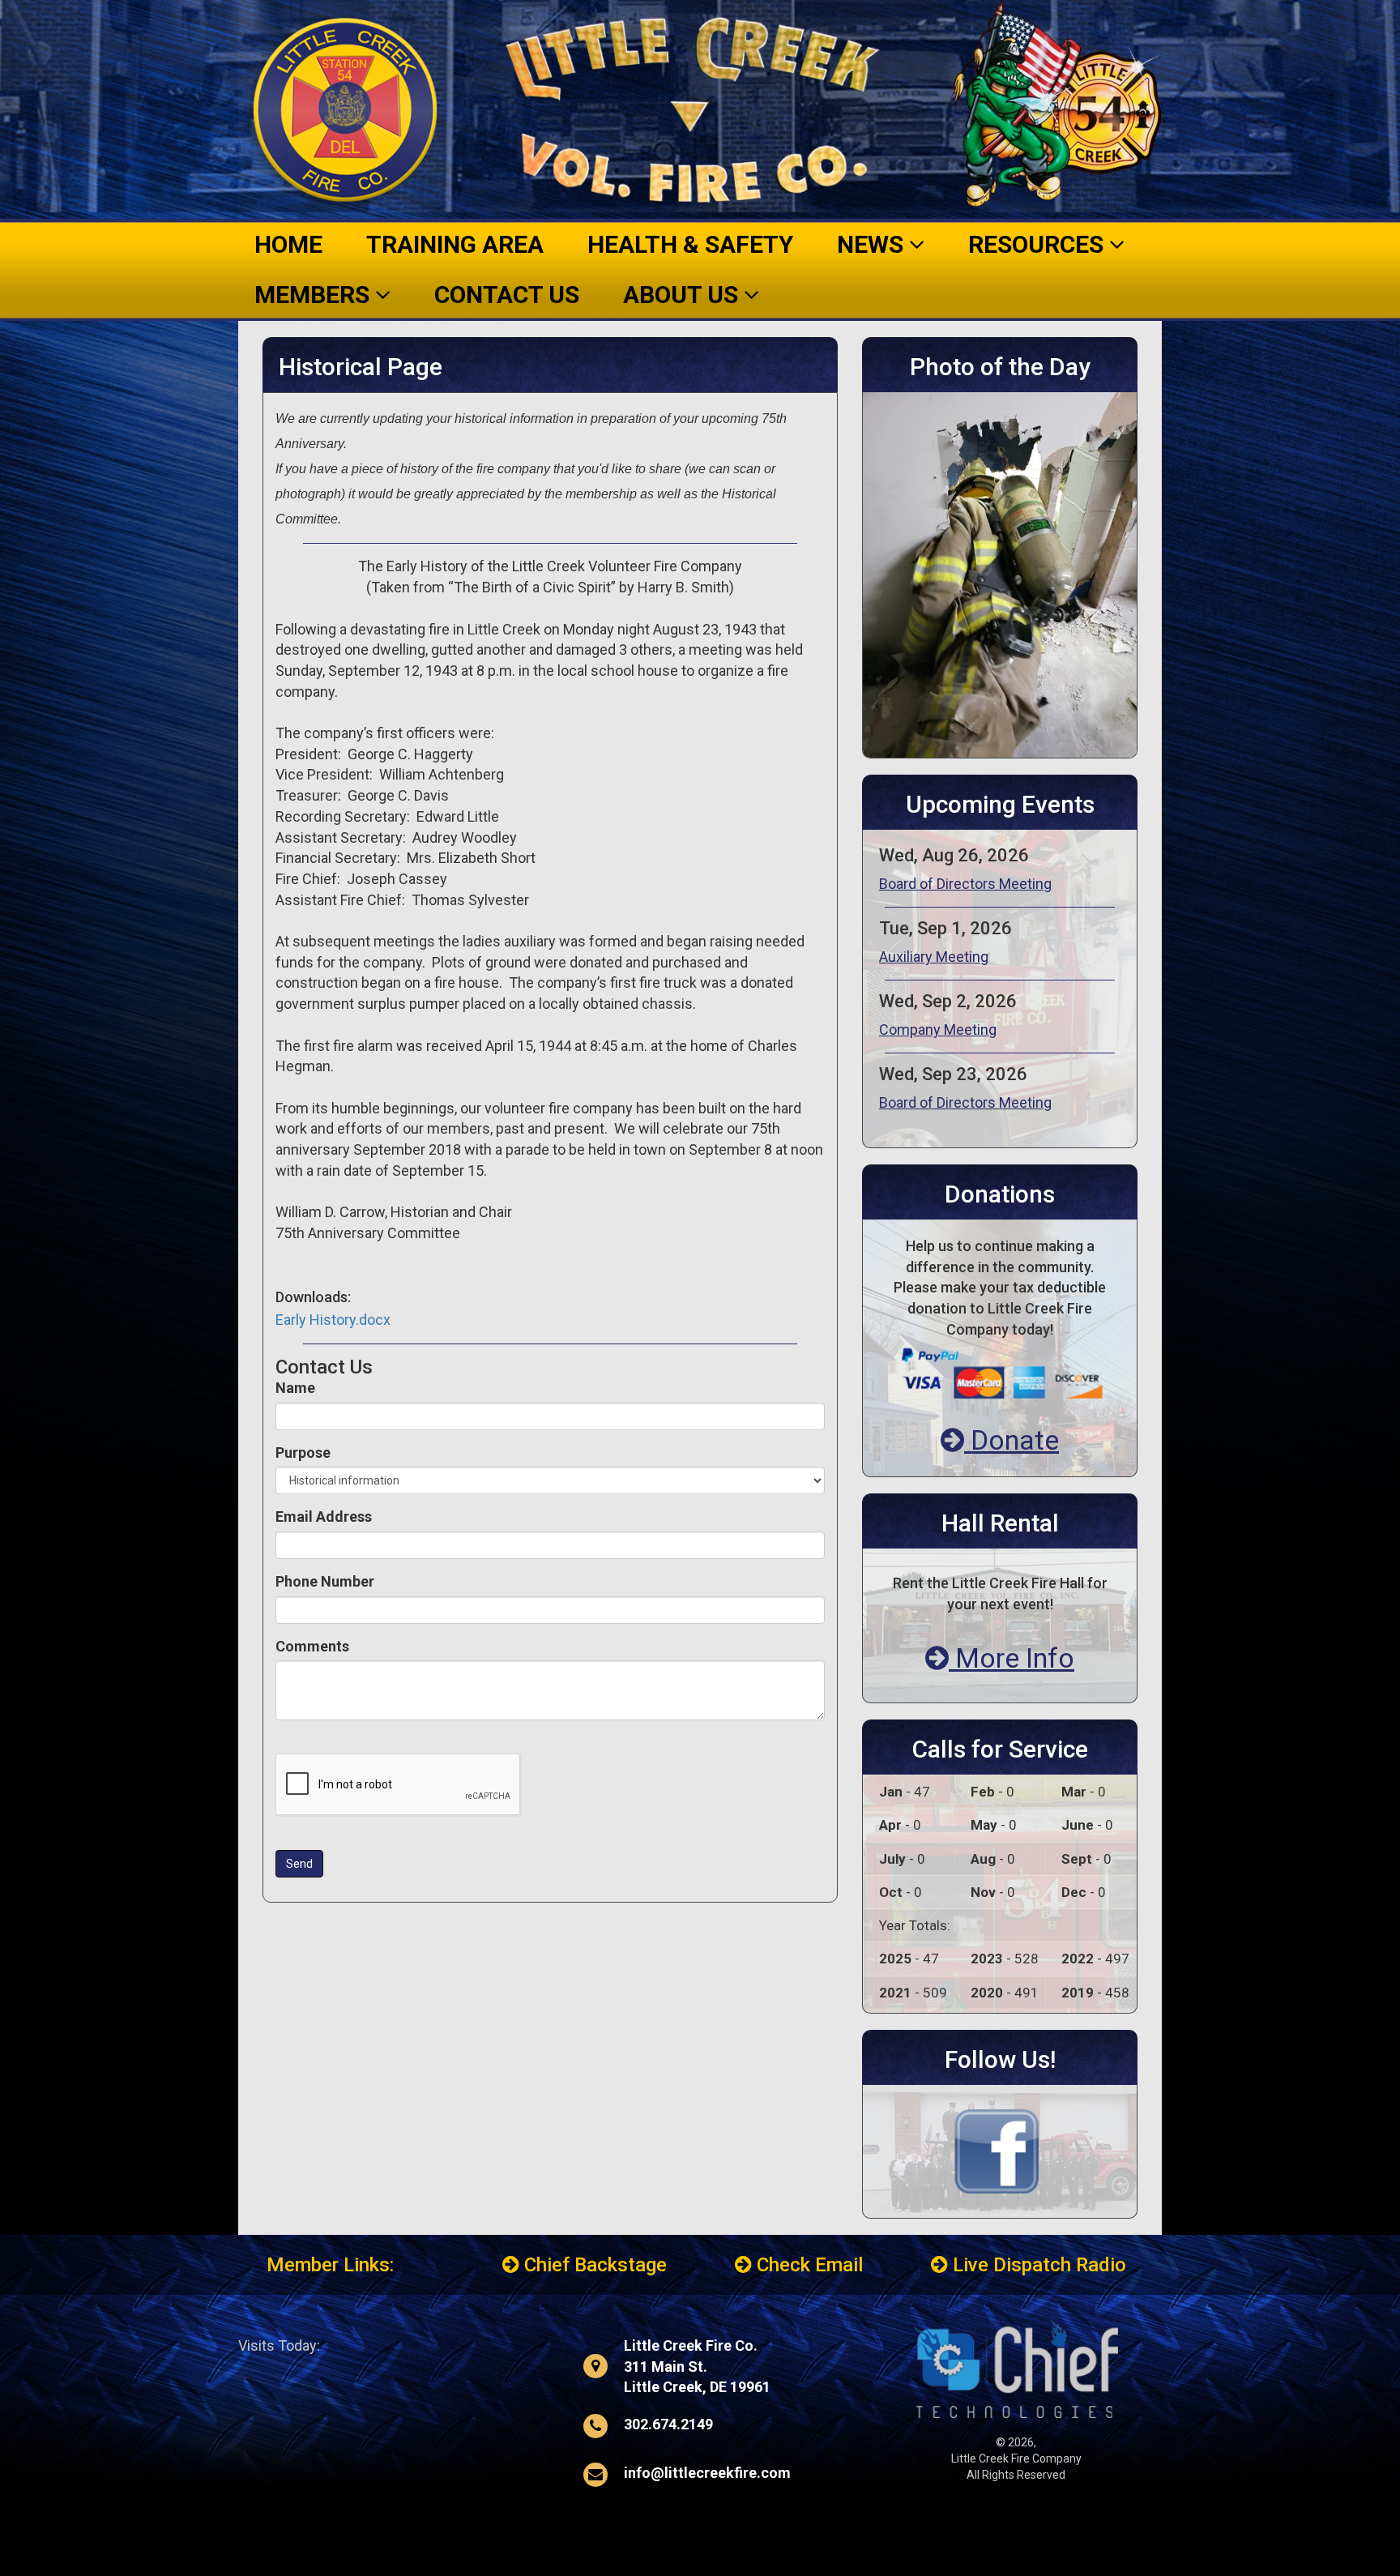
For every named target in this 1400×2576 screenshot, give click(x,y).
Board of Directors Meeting (965, 884)
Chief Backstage (593, 2265)
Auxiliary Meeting (934, 957)
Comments (312, 1646)
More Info (1012, 1658)
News (873, 244)
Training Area (455, 244)
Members (315, 295)
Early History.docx (333, 1320)
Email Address (324, 1517)
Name (295, 1388)
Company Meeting (938, 1030)
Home (288, 244)
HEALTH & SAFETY (690, 244)
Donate (1012, 1440)
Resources (1039, 244)
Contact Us (507, 295)
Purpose (303, 1452)
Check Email (807, 2265)
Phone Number (325, 1581)
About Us (683, 295)
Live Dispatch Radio (1037, 2265)
